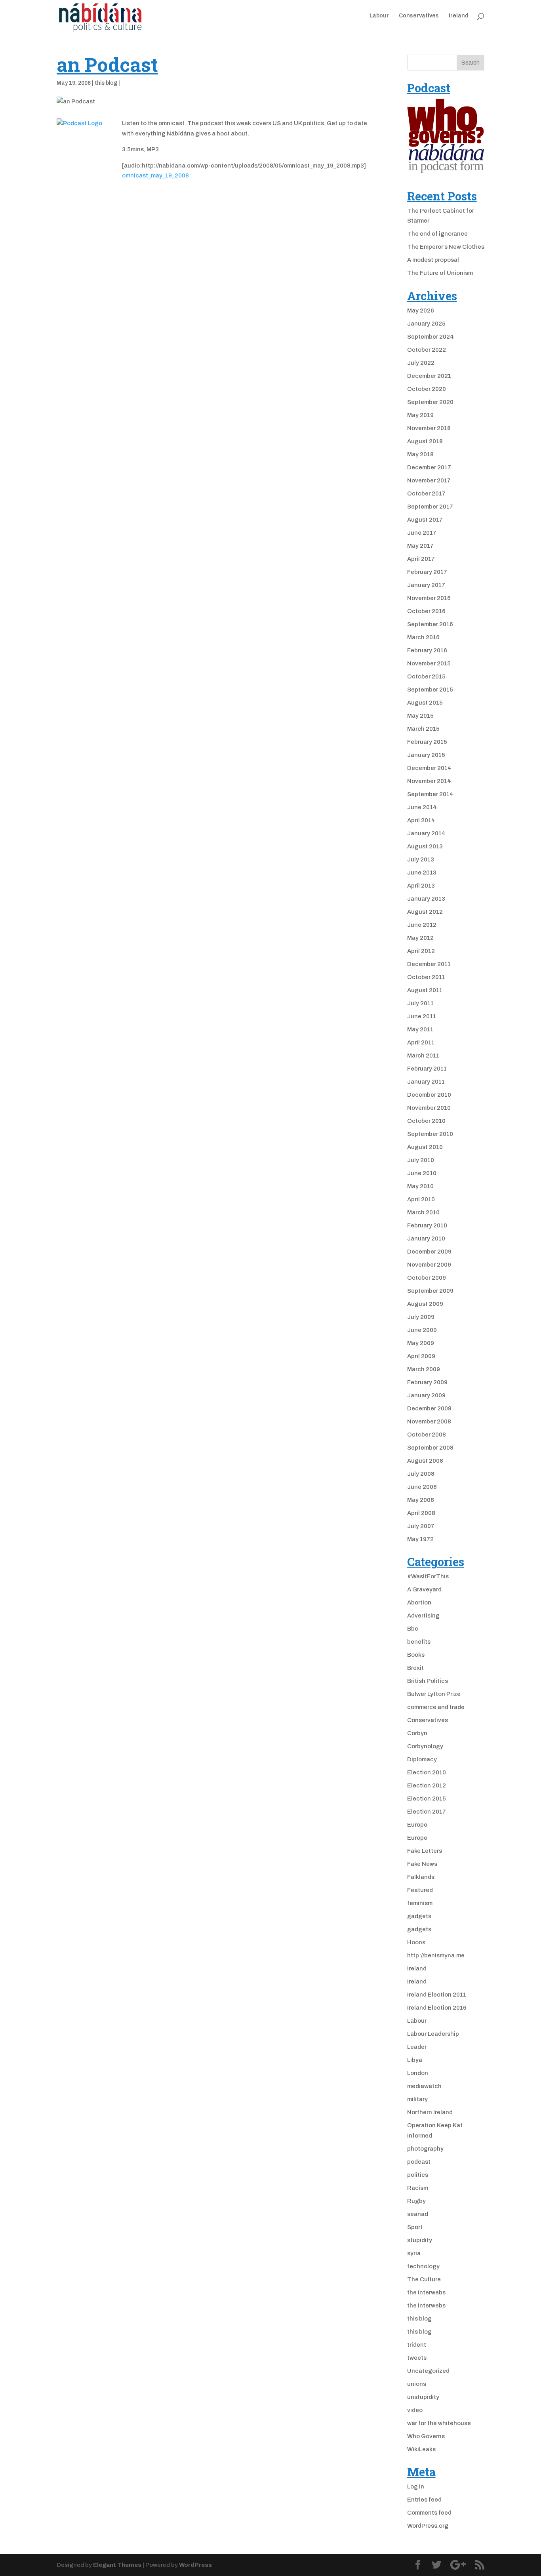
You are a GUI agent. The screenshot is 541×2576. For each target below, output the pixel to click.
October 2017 (426, 493)
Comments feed (429, 2513)
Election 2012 (427, 1785)
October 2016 (426, 611)
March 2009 (424, 1369)
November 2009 (429, 1265)
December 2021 (429, 376)
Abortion (419, 1602)
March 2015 (423, 729)
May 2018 (420, 454)
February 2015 (427, 742)
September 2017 (430, 507)
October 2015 (426, 676)
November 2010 (429, 1108)
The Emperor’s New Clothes (446, 247)
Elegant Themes (117, 2565)
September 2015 (430, 690)
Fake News (422, 1864)
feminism (420, 1903)
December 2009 (429, 1252)
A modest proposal (433, 260)
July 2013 (421, 859)
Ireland (459, 16)
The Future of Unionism (440, 273)
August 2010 (425, 1147)
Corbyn (417, 1733)
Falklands (421, 1877)
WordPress (195, 2565)
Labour (379, 16)
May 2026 (421, 311)
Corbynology (425, 1746)
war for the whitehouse (439, 2423)
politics (418, 2175)
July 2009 (421, 1317)
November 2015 (429, 663)
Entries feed (424, 2500)
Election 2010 (427, 1772)
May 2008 (421, 1500)
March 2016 (423, 637)
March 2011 (423, 1056)
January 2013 (426, 899)
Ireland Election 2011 (437, 1995)
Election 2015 (427, 1799)
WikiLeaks (421, 2449)
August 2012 (425, 912)
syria (414, 2253)
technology (423, 2266)
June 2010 (422, 1173)
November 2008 (429, 1421)
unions (417, 2384)
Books (416, 1655)
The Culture (424, 2279)
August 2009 (425, 1304)
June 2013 (422, 873)
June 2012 (422, 925)
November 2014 (429, 781)
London (418, 2073)
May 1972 (420, 1539)
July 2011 (420, 1003)
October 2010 (426, 1121)
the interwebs (426, 2292)
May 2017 (420, 546)
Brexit (415, 1668)
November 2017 (429, 480)
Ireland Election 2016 (437, 2008)
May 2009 (421, 1343)
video (415, 2410)
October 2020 (427, 389)
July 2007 (421, 1526)
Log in (416, 2486)
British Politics (428, 1681)
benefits (419, 1642)
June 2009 (422, 1330)
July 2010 (421, 1160)
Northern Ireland (430, 2112)
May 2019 (420, 415)
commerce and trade (436, 1707)
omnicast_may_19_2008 (155, 175)
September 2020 (430, 402)
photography (425, 2149)
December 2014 (429, 768)
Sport (415, 2227)
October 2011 (426, 977)
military (417, 2099)
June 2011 (422, 1016)
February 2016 (427, 650)
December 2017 (429, 467)
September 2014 (430, 794)
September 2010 (430, 1134)
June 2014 (422, 807)
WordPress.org (428, 2526)
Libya (415, 2060)
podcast (419, 2162)
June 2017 (422, 533)
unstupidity (423, 2397)
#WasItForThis (428, 1576)
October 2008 (427, 1435)
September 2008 (430, 1448)
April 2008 (421, 1513)
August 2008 (425, 1461)
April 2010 (421, 1199)
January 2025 (426, 324)
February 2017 (427, 572)
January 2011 (426, 1082)
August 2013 (425, 846)
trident (417, 2345)
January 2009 (426, 1395)
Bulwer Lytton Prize (434, 1694)
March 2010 (423, 1212)
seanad (418, 2214)
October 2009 (427, 1278)
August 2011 (425, 990)
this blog (106, 83)
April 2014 (421, 820)
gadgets (419, 1916)
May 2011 (420, 1029)
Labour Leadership (433, 2034)
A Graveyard (424, 1589)
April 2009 (421, 1356)
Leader (417, 2047)
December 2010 (429, 1095)
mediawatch (424, 2086)
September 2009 (430, 1291)
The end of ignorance (437, 234)
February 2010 (427, 1225)
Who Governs (426, 2436)
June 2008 (422, 1487)
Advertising (423, 1616)
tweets (417, 2358)
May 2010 (420, 1186)
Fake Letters (425, 1851)
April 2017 (421, 559)
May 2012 (420, 938)
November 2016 (429, 598)
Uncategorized (428, 2371)
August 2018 (425, 441)
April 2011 (421, 1042)
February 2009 (427, 1382)
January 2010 (426, 1238)
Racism (418, 2188)
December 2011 (429, 964)
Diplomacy (422, 1759)
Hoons (416, 1942)
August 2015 (425, 703)
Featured (420, 1890)
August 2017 (425, 520)
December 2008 (429, 1408)
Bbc (413, 1629)
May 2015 (420, 716)
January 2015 (426, 755)
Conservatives (419, 16)
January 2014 (426, 833)
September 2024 (431, 337)
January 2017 (426, 585)
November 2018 (429, 428)
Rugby (416, 2201)
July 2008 (421, 1474)
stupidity (420, 2240)
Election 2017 (427, 1812)
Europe (417, 1825)
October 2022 (427, 350)
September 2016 (430, 624)
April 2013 (421, 886)
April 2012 (421, 951)
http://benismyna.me (436, 1955)
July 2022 (421, 363)
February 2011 (427, 1069)
